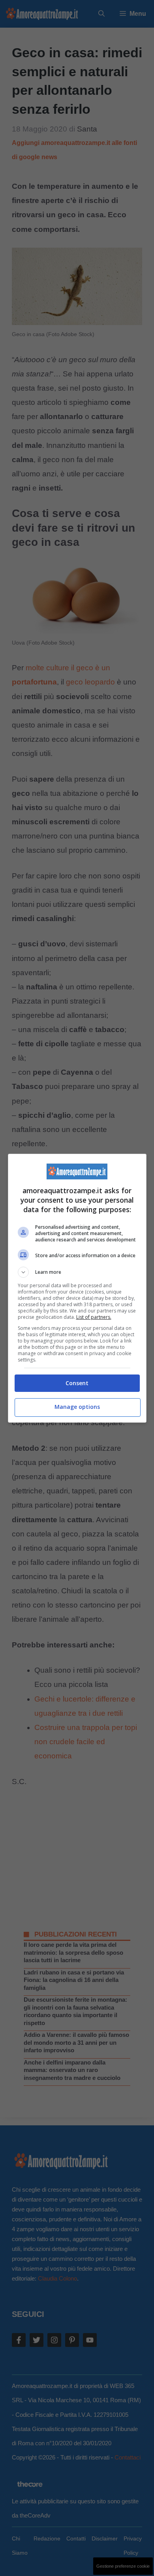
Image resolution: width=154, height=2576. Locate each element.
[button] (77, 1272)
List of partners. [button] (94, 1317)
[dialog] (77, 1288)
